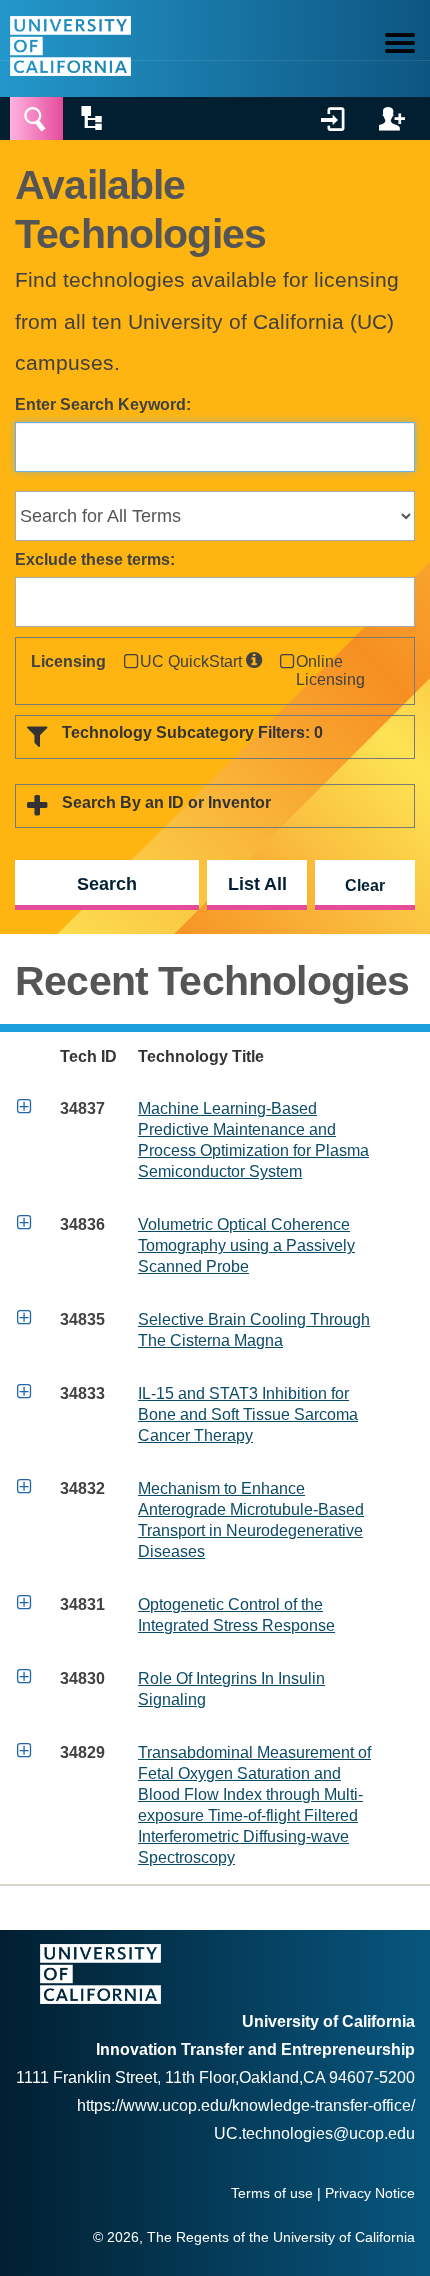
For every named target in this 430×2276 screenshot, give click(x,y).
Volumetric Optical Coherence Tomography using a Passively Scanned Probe (246, 1245)
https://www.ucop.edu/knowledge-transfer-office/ (246, 2105)
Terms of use (272, 2193)
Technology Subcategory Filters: (192, 732)
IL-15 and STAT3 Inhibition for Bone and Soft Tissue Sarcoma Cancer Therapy (248, 1414)
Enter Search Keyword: (103, 404)
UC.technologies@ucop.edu (314, 2133)
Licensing (68, 661)
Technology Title (201, 1056)
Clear (365, 885)
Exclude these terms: (95, 559)
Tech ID (88, 1056)
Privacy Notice (370, 2193)
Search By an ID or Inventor (166, 802)
